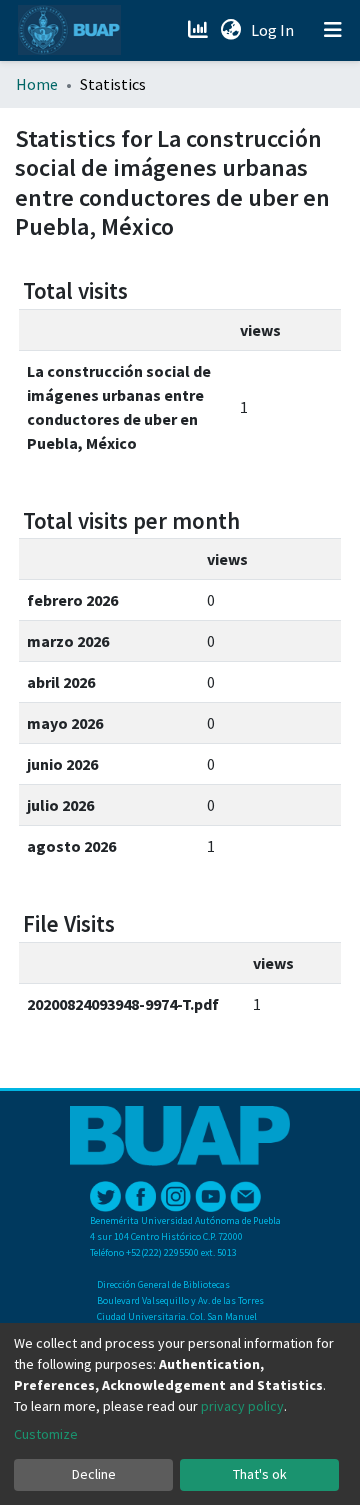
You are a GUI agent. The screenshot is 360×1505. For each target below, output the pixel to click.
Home (37, 84)
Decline (94, 1474)
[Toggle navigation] (333, 30)
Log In (274, 30)
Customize (46, 1434)
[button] (230, 30)
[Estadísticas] (199, 30)
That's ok (260, 1474)
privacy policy (242, 1406)
